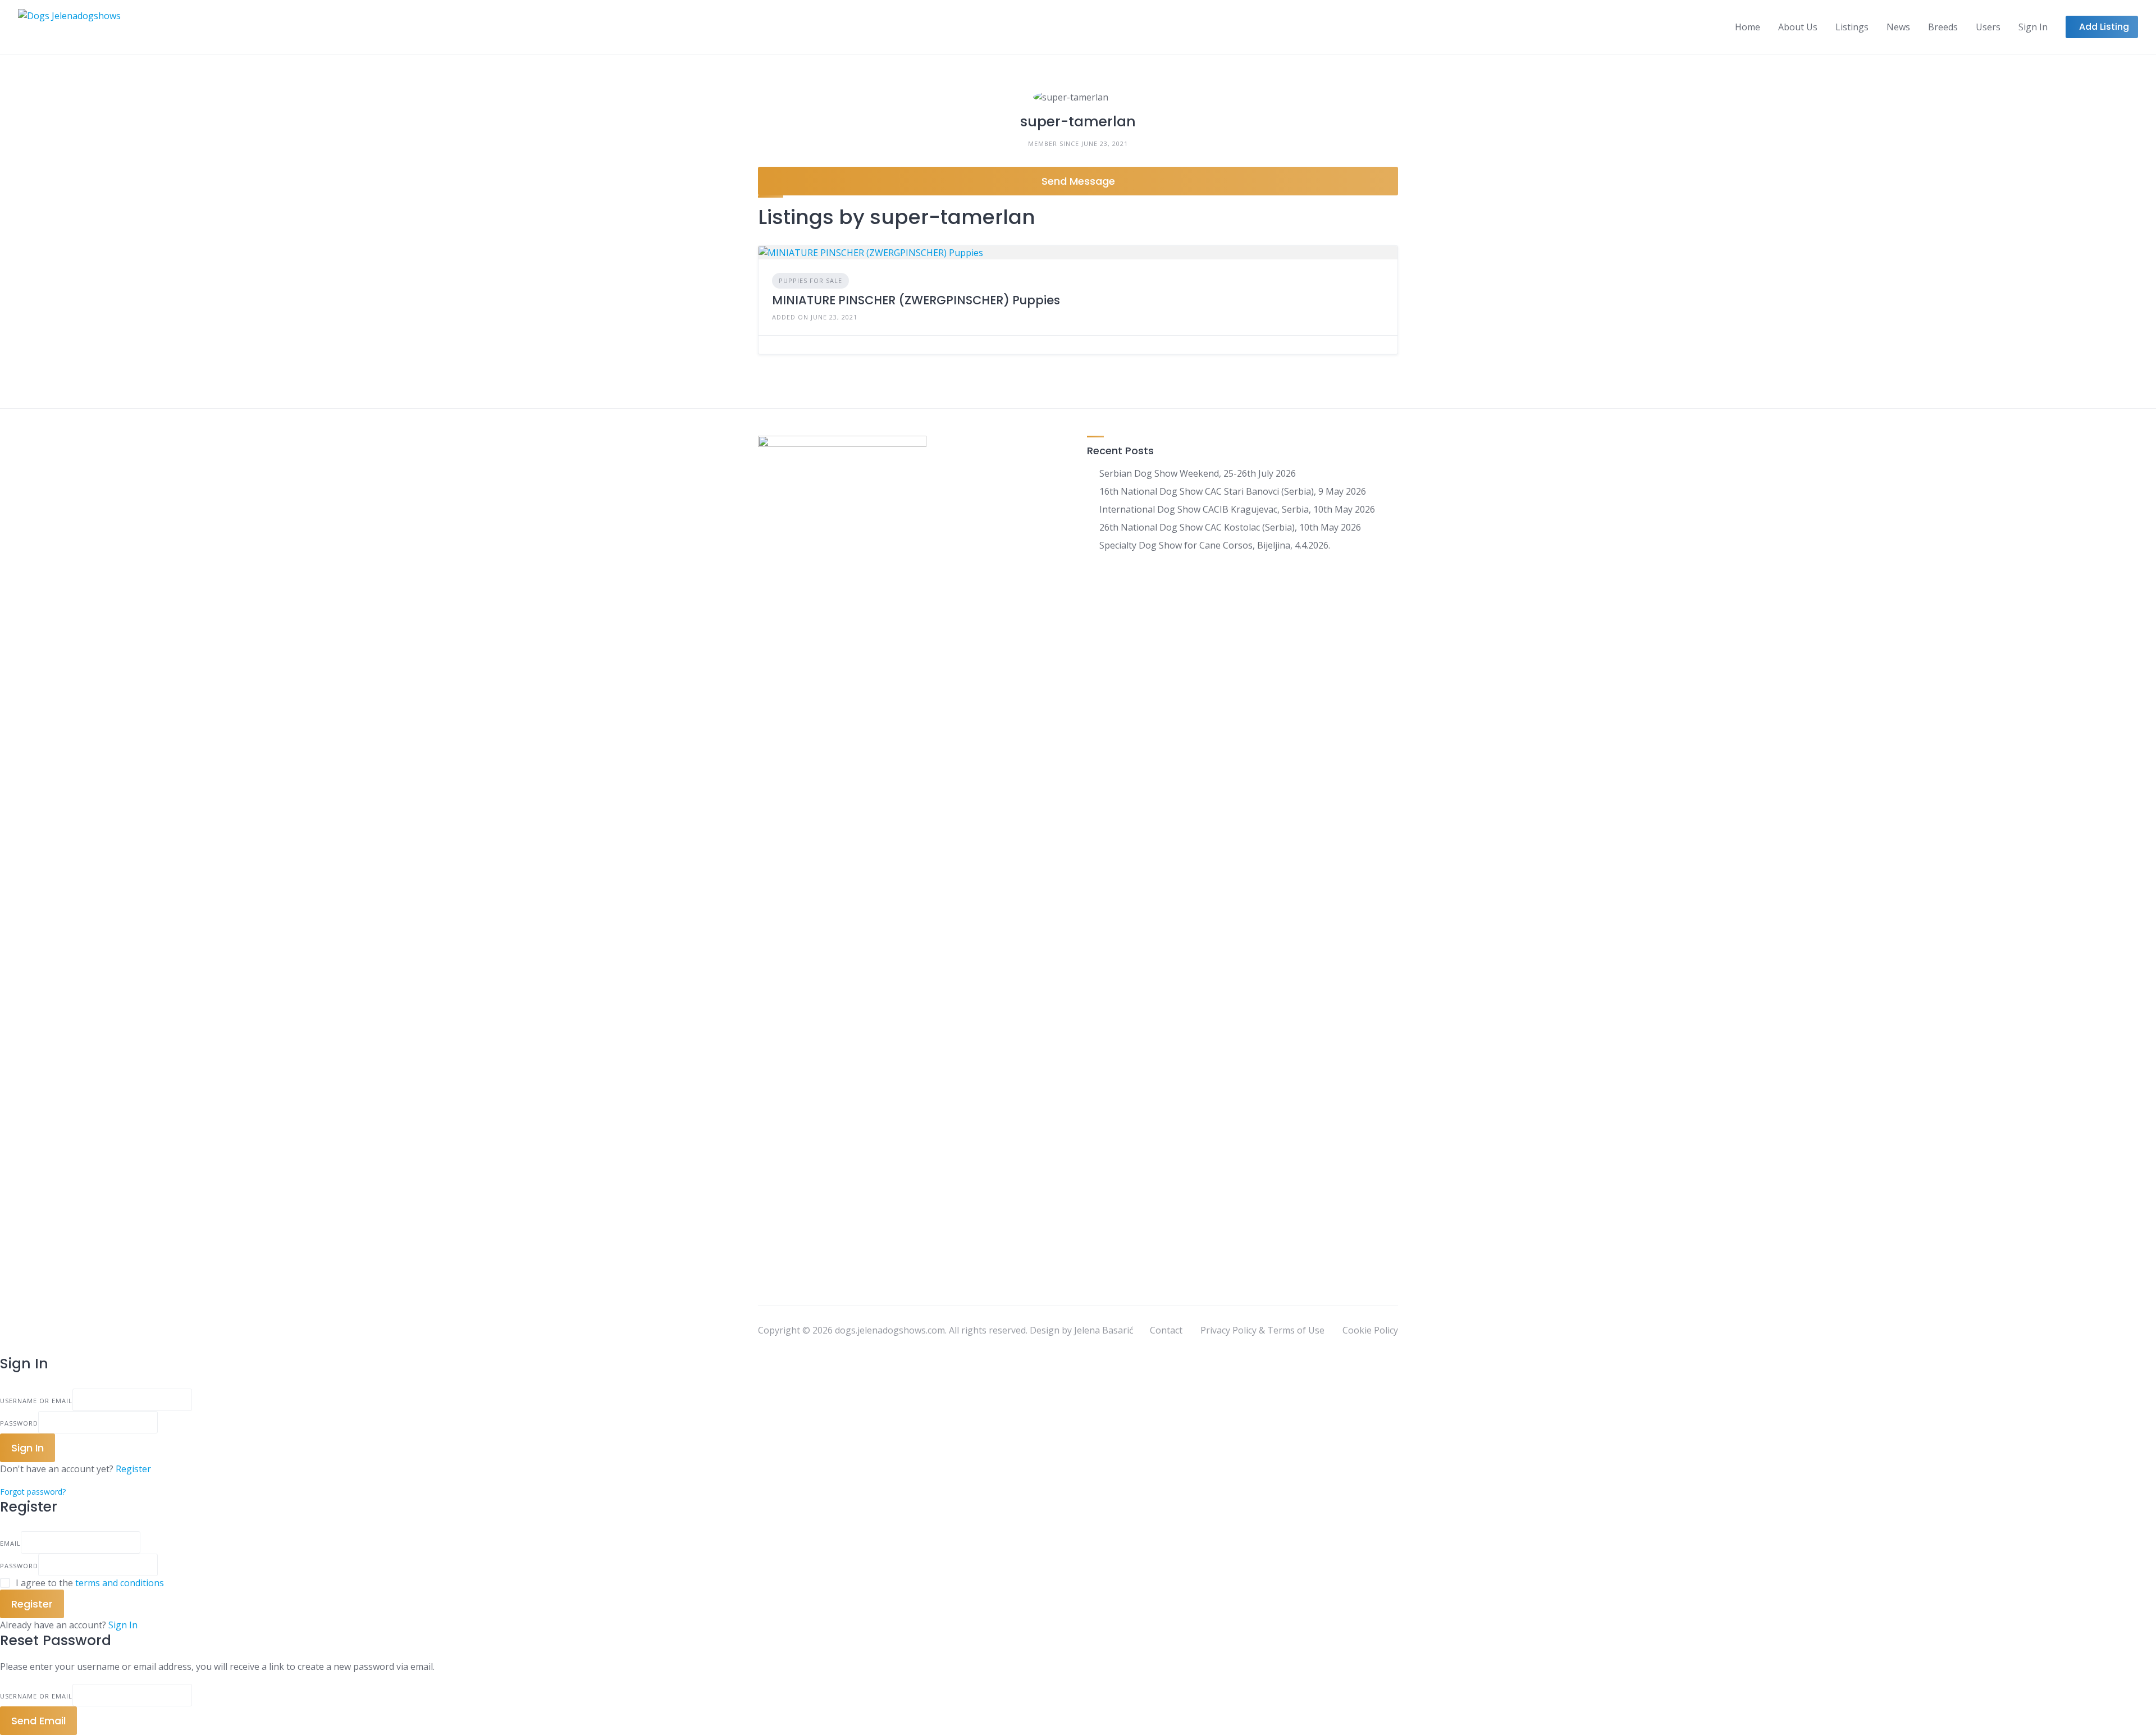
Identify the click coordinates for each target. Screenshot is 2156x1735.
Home (1748, 27)
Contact (1166, 1330)
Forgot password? (33, 1492)
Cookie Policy (1370, 1330)
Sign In (123, 1625)
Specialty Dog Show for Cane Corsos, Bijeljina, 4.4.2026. (1215, 545)
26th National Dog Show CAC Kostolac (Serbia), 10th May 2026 (1230, 527)
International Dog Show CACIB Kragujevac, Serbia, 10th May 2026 (1237, 509)
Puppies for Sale (810, 280)
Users (1988, 27)
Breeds (1943, 27)
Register (133, 1469)
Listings (1852, 27)
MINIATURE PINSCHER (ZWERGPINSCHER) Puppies (916, 300)
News (1898, 27)
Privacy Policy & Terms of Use (1262, 1330)
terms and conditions (120, 1583)
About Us (1798, 27)
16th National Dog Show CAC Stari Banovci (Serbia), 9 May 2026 (1233, 491)
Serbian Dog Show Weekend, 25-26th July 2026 (1198, 473)
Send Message (1078, 181)
